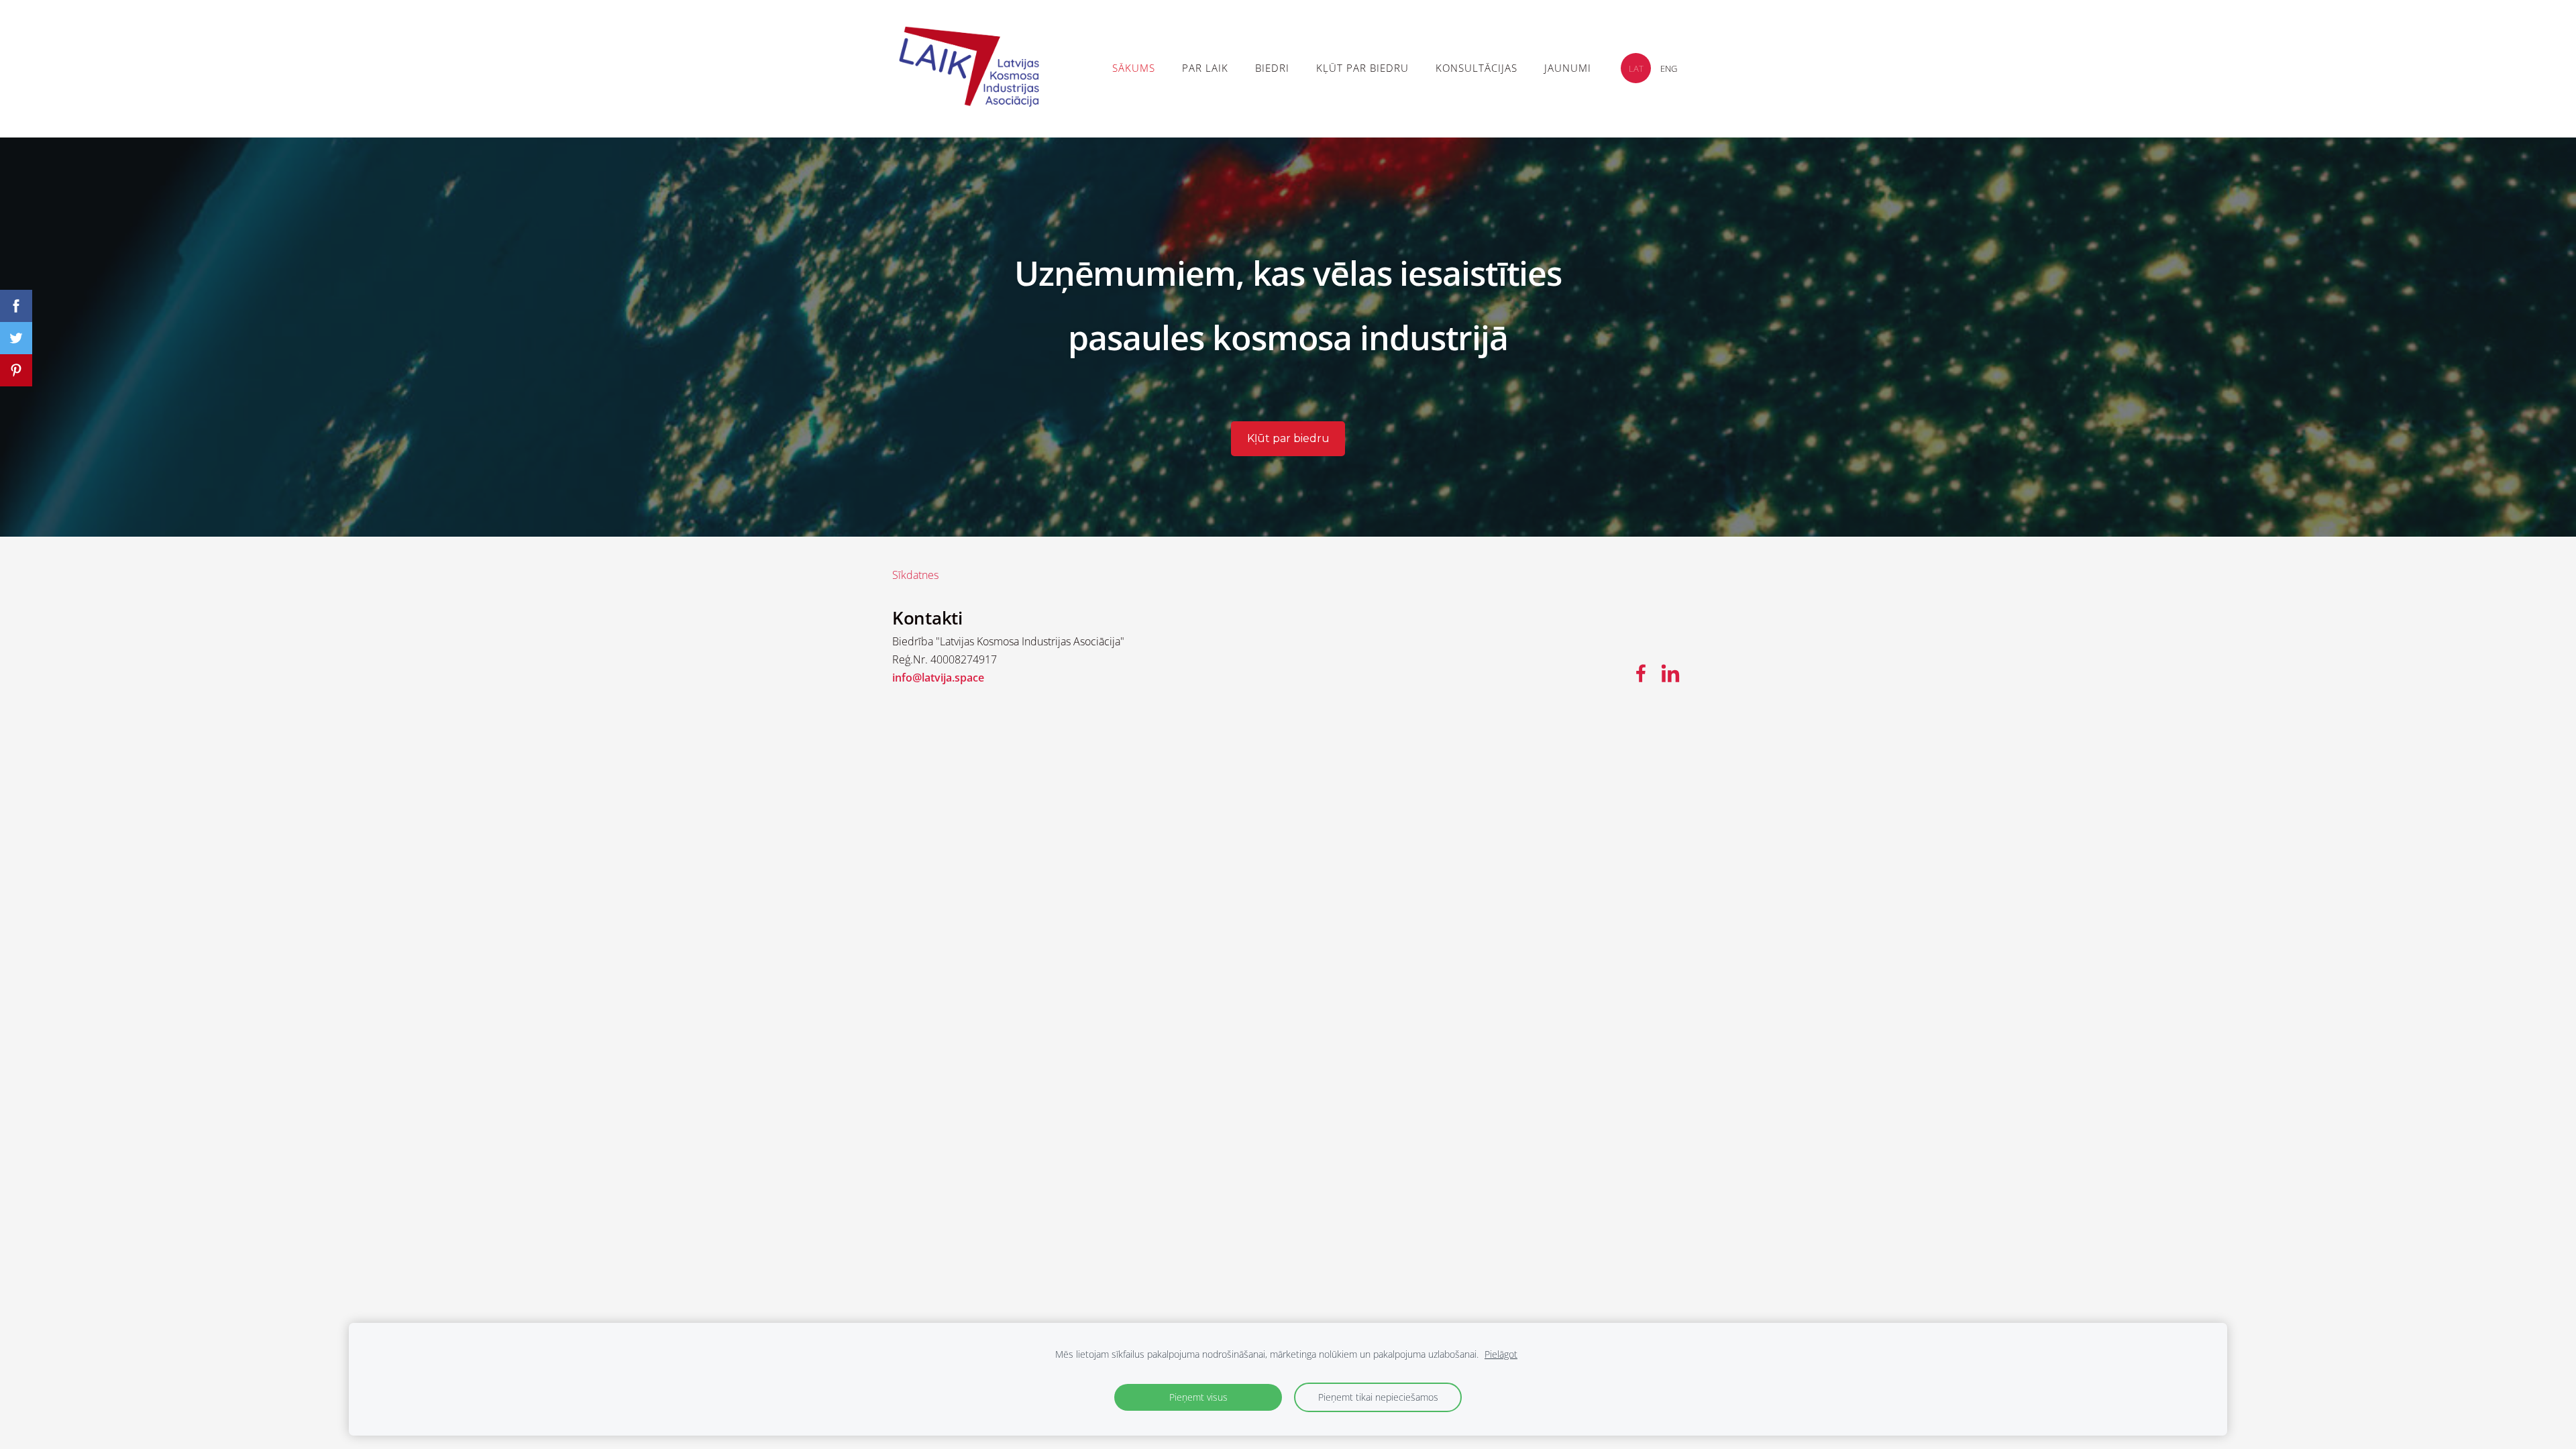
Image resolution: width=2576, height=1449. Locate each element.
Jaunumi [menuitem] (1568, 68)
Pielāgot (1501, 1354)
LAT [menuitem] (1636, 68)
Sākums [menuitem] (1134, 68)
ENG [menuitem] (1669, 68)
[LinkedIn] (1670, 673)
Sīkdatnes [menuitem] (915, 575)
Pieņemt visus (1198, 1397)
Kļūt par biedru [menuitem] (1362, 68)
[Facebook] (1641, 673)
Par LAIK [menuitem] (1205, 68)
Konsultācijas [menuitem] (1477, 68)
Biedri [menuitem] (1272, 68)
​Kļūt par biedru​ (1288, 438)
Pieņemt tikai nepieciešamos (1378, 1397)
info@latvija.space (938, 678)
